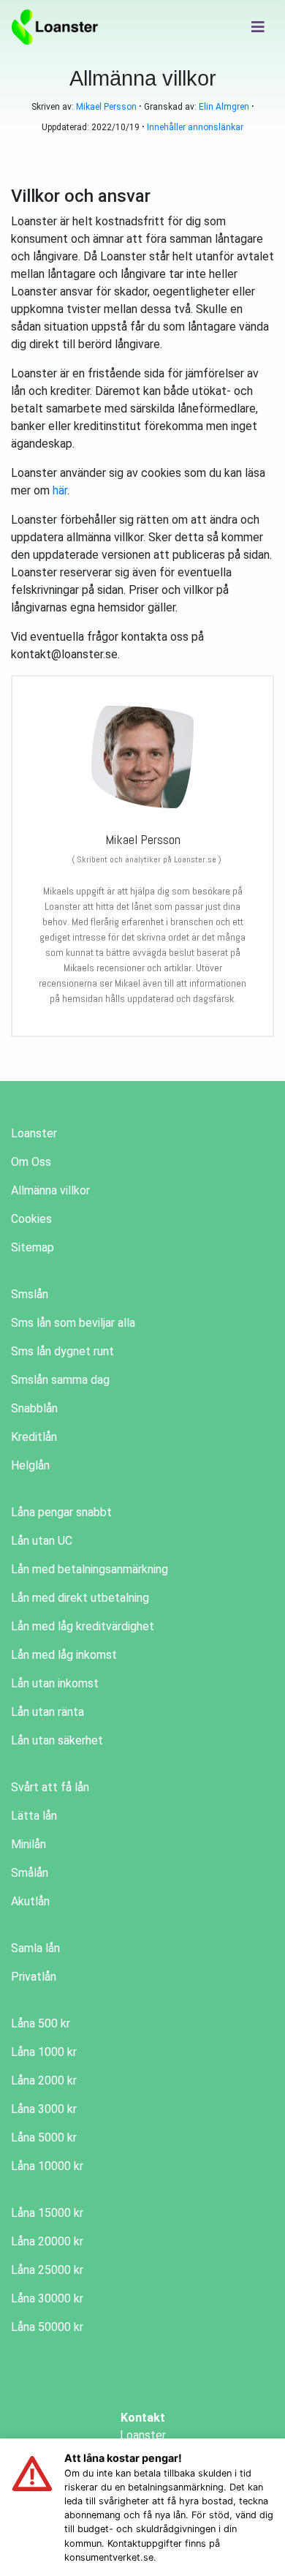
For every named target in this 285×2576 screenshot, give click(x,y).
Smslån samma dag (60, 1380)
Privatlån (34, 1977)
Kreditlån (34, 1437)
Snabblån (34, 1408)
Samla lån (35, 1948)
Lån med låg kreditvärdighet (83, 1626)
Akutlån (30, 1901)
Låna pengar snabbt (61, 1512)
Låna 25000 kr (47, 2270)
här (60, 490)
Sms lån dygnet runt (62, 1351)
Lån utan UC (42, 1541)
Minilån (28, 1844)
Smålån (30, 1873)
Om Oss (31, 1162)
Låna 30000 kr (47, 2298)
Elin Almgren (224, 107)
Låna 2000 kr (44, 2080)
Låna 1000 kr (44, 2052)
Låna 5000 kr (44, 2138)
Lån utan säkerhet (57, 1740)
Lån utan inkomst (55, 1683)
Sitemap (33, 1247)
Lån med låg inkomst (64, 1655)
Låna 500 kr (41, 2023)
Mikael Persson (106, 107)
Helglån (30, 1465)
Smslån (30, 1294)
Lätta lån (34, 1816)
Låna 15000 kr (47, 2213)
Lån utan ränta (47, 1712)
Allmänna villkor (50, 1190)
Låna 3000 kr (44, 2109)
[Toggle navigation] (258, 27)
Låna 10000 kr (47, 2166)
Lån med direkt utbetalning (80, 1598)
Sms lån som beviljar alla (73, 1323)
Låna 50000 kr (47, 2327)
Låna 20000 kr (47, 2241)
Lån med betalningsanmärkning (90, 1569)
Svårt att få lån (50, 1787)
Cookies (31, 1219)
